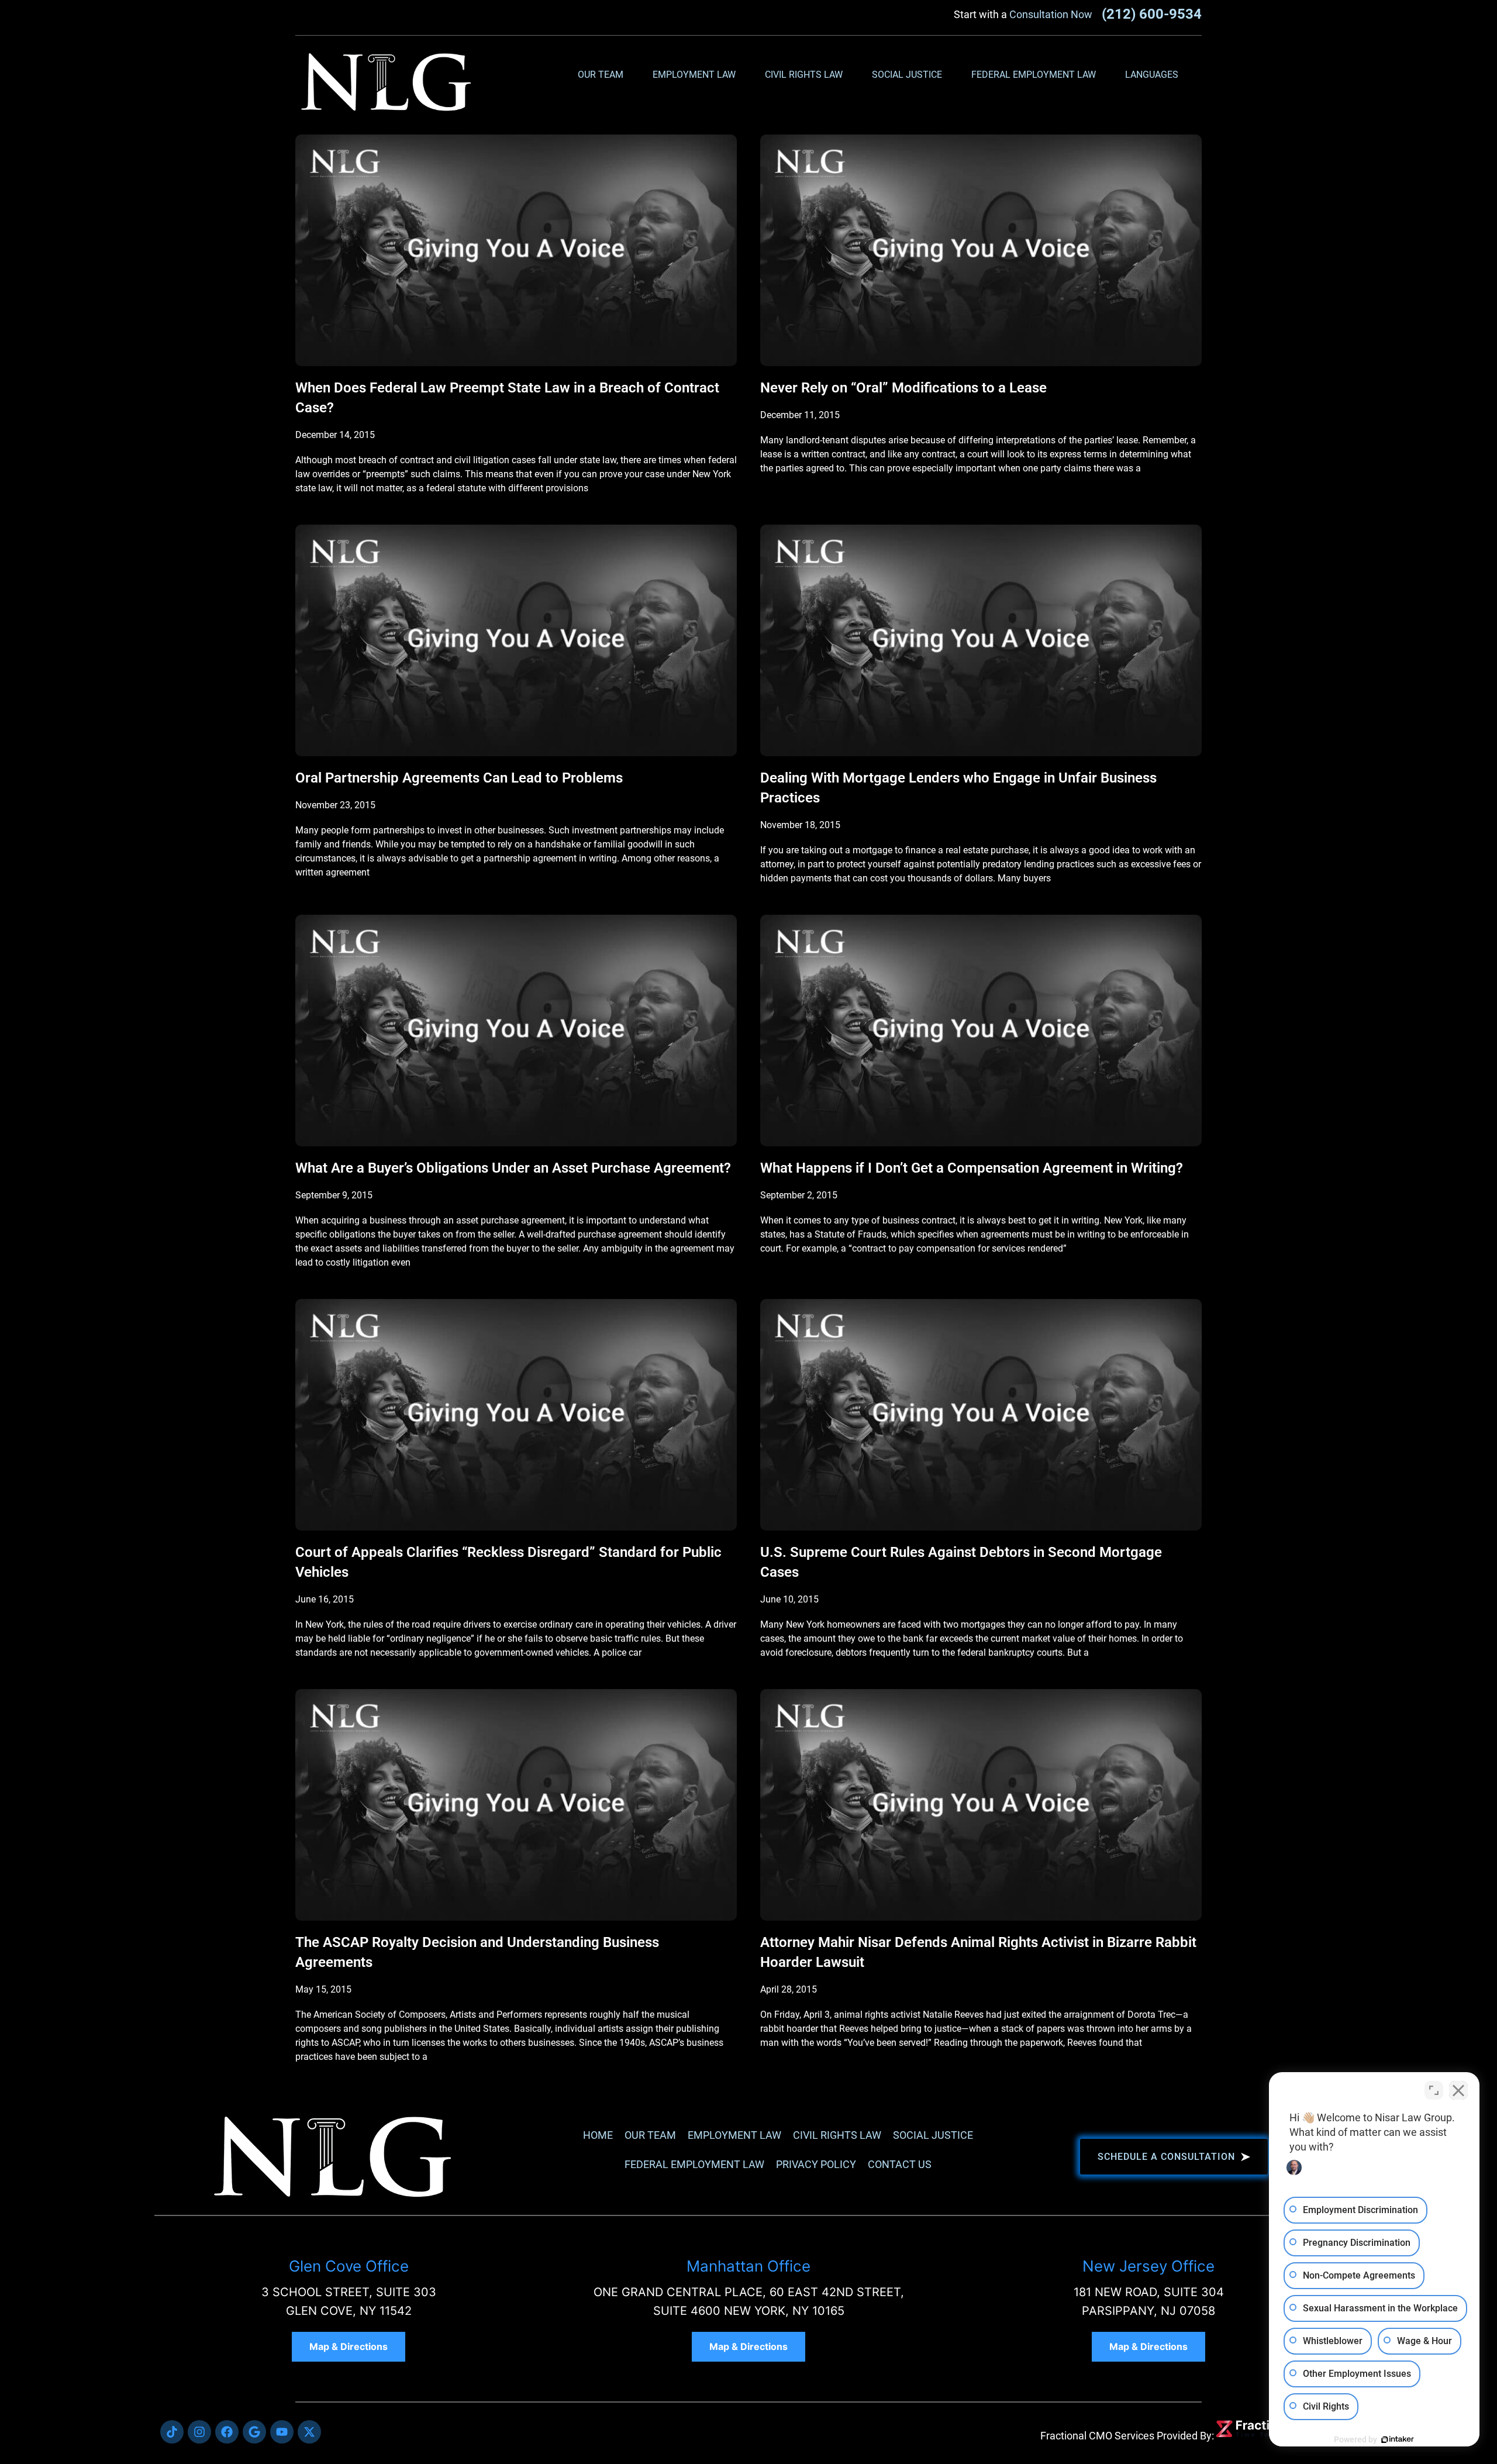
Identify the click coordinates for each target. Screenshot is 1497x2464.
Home (598, 2135)
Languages (1152, 75)
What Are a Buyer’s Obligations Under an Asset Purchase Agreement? (513, 1168)
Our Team (601, 75)
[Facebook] (227, 2432)
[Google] (254, 2432)
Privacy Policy (816, 2164)
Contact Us (900, 2164)
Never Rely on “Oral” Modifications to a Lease (903, 388)
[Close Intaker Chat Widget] (1458, 2090)
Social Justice (907, 75)
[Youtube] (282, 2432)
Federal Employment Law (1034, 75)
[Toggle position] (1434, 2090)
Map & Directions (349, 2346)
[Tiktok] (172, 2432)
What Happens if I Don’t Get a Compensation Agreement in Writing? (972, 1168)
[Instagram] (199, 2432)
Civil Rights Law (804, 75)
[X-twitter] (309, 2432)
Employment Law (694, 75)
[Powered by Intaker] (1398, 2439)
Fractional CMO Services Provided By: (1127, 2436)
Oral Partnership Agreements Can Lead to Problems (459, 778)
